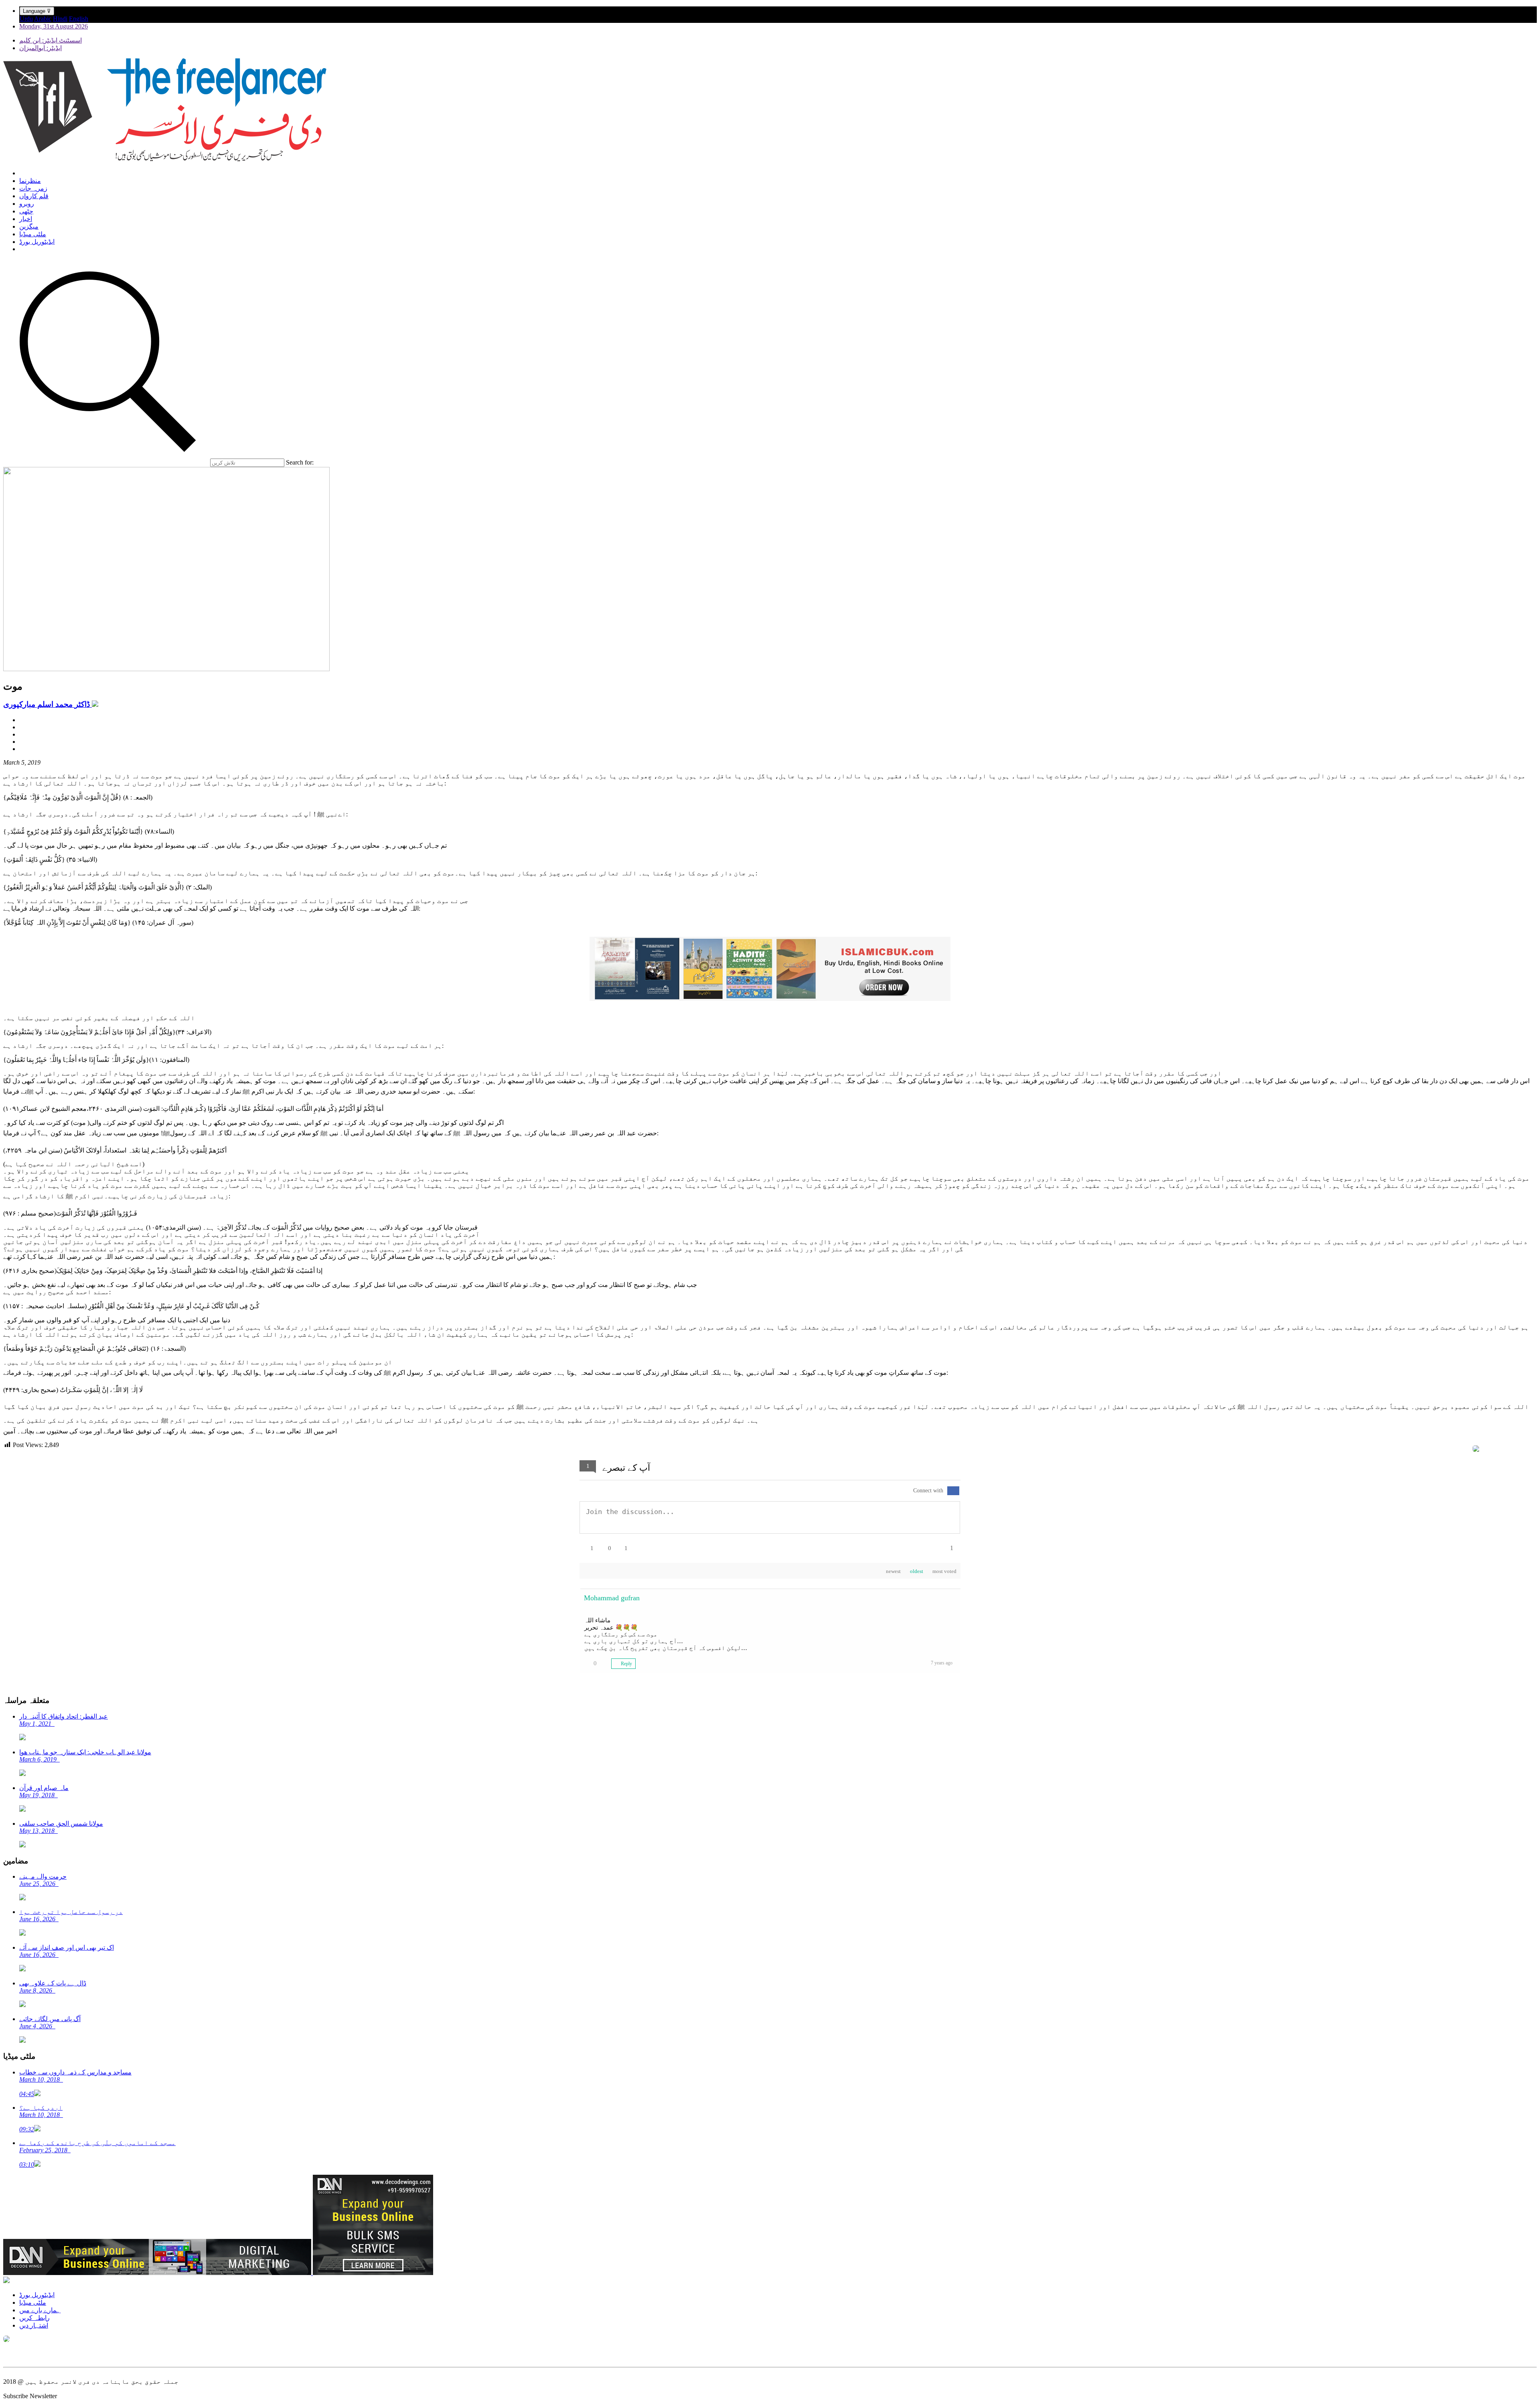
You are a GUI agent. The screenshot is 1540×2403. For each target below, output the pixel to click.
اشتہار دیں (34, 2325)
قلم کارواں (34, 196)
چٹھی (26, 211)
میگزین (29, 226)
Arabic (43, 19)
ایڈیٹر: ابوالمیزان (41, 48)
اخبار (26, 219)
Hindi (60, 19)
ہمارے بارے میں (40, 2310)
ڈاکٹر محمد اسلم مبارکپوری (48, 704)
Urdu (26, 19)
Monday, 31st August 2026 (54, 26)
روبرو (27, 204)
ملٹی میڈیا (33, 234)
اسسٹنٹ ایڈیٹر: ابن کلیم (51, 40)
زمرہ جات (33, 188)
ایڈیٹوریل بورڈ (37, 242)
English (79, 19)
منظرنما (30, 181)
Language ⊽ (37, 11)
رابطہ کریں (34, 2318)
